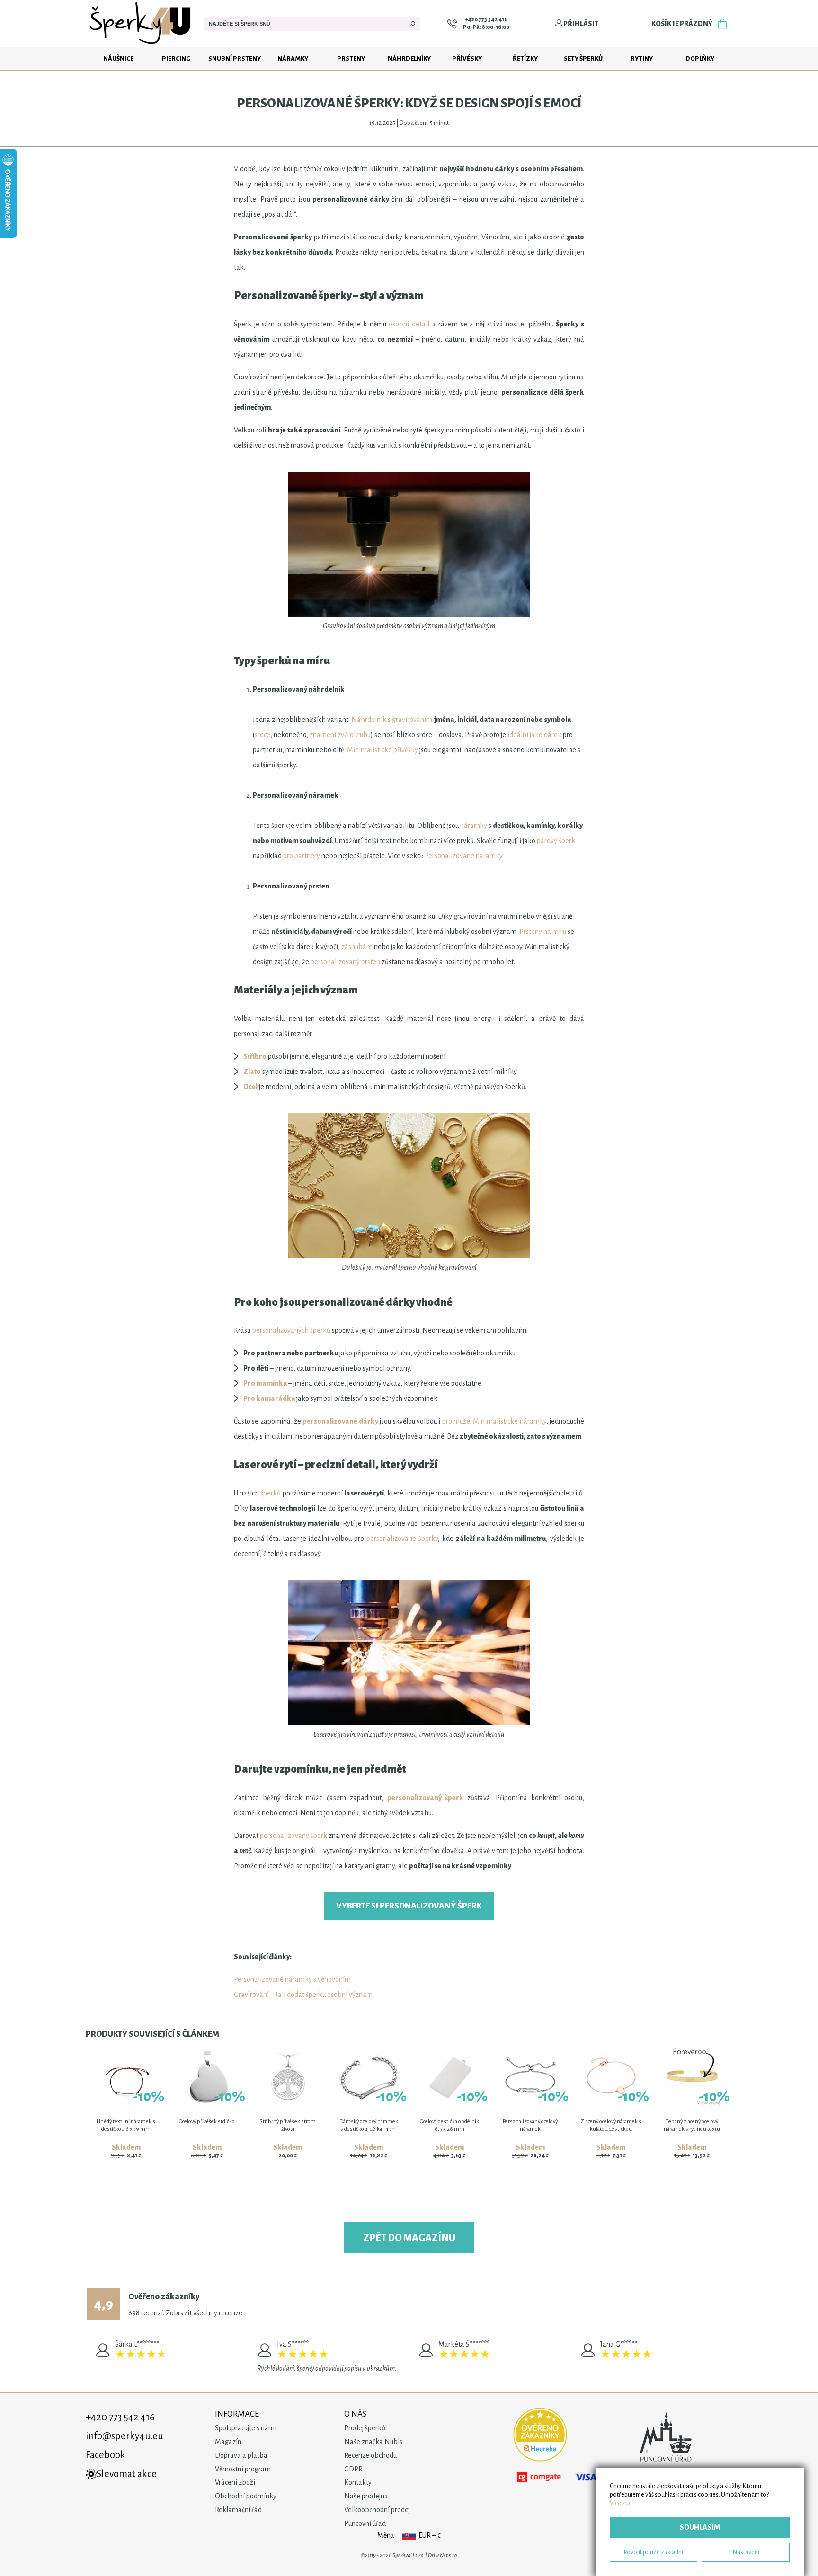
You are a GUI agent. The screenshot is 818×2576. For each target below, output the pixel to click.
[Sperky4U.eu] (141, 45)
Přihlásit (580, 24)
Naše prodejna (366, 2496)
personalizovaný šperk (425, 1798)
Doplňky (700, 58)
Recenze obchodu (370, 2455)
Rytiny (642, 58)
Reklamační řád (238, 2510)
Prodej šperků (365, 2428)
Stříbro (255, 1056)
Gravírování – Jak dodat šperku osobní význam (303, 1995)
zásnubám (357, 947)
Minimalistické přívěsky (382, 750)
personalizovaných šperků (291, 1330)
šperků (271, 1493)
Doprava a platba (241, 2455)
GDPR (353, 2469)
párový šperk (556, 841)
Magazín (228, 2442)
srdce (262, 735)
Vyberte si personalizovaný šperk (409, 1906)
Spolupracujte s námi (246, 2428)
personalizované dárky (340, 1421)
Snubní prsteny (235, 58)
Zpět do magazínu (409, 2238)
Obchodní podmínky (246, 2496)
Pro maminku (265, 1383)
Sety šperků (583, 58)
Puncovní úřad (365, 2523)
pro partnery (302, 856)
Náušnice (118, 58)
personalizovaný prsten (345, 962)
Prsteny (351, 58)
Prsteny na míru (543, 932)
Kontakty (358, 2482)
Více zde (621, 2503)
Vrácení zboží (235, 2482)
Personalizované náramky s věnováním (292, 1979)
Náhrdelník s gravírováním (392, 720)
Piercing (176, 58)
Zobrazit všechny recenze (204, 2313)
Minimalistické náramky (509, 1421)
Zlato (252, 1072)
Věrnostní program (243, 2469)
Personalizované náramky (463, 856)
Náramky (293, 58)
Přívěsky (467, 58)
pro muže (456, 1421)
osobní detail (409, 324)
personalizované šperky (402, 1539)
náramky (474, 826)
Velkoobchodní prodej (377, 2510)
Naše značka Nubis (373, 2442)
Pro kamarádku (269, 1398)
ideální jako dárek (534, 735)
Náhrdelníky (409, 58)
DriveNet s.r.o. (443, 2555)
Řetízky (525, 58)
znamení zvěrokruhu (340, 735)
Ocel (250, 1087)
